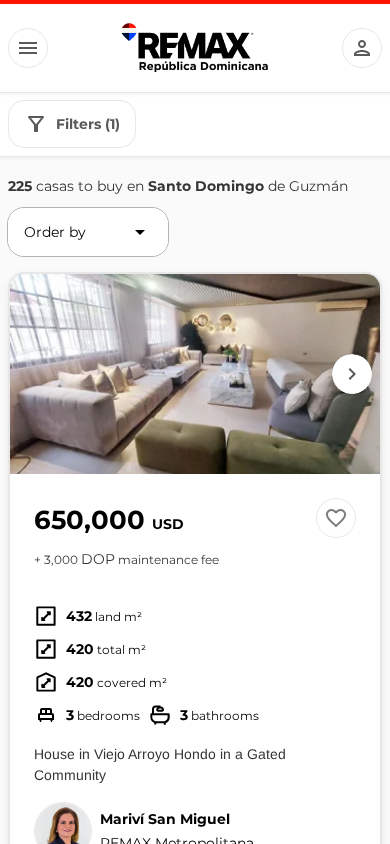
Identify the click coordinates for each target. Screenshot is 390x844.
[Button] (28, 48)
